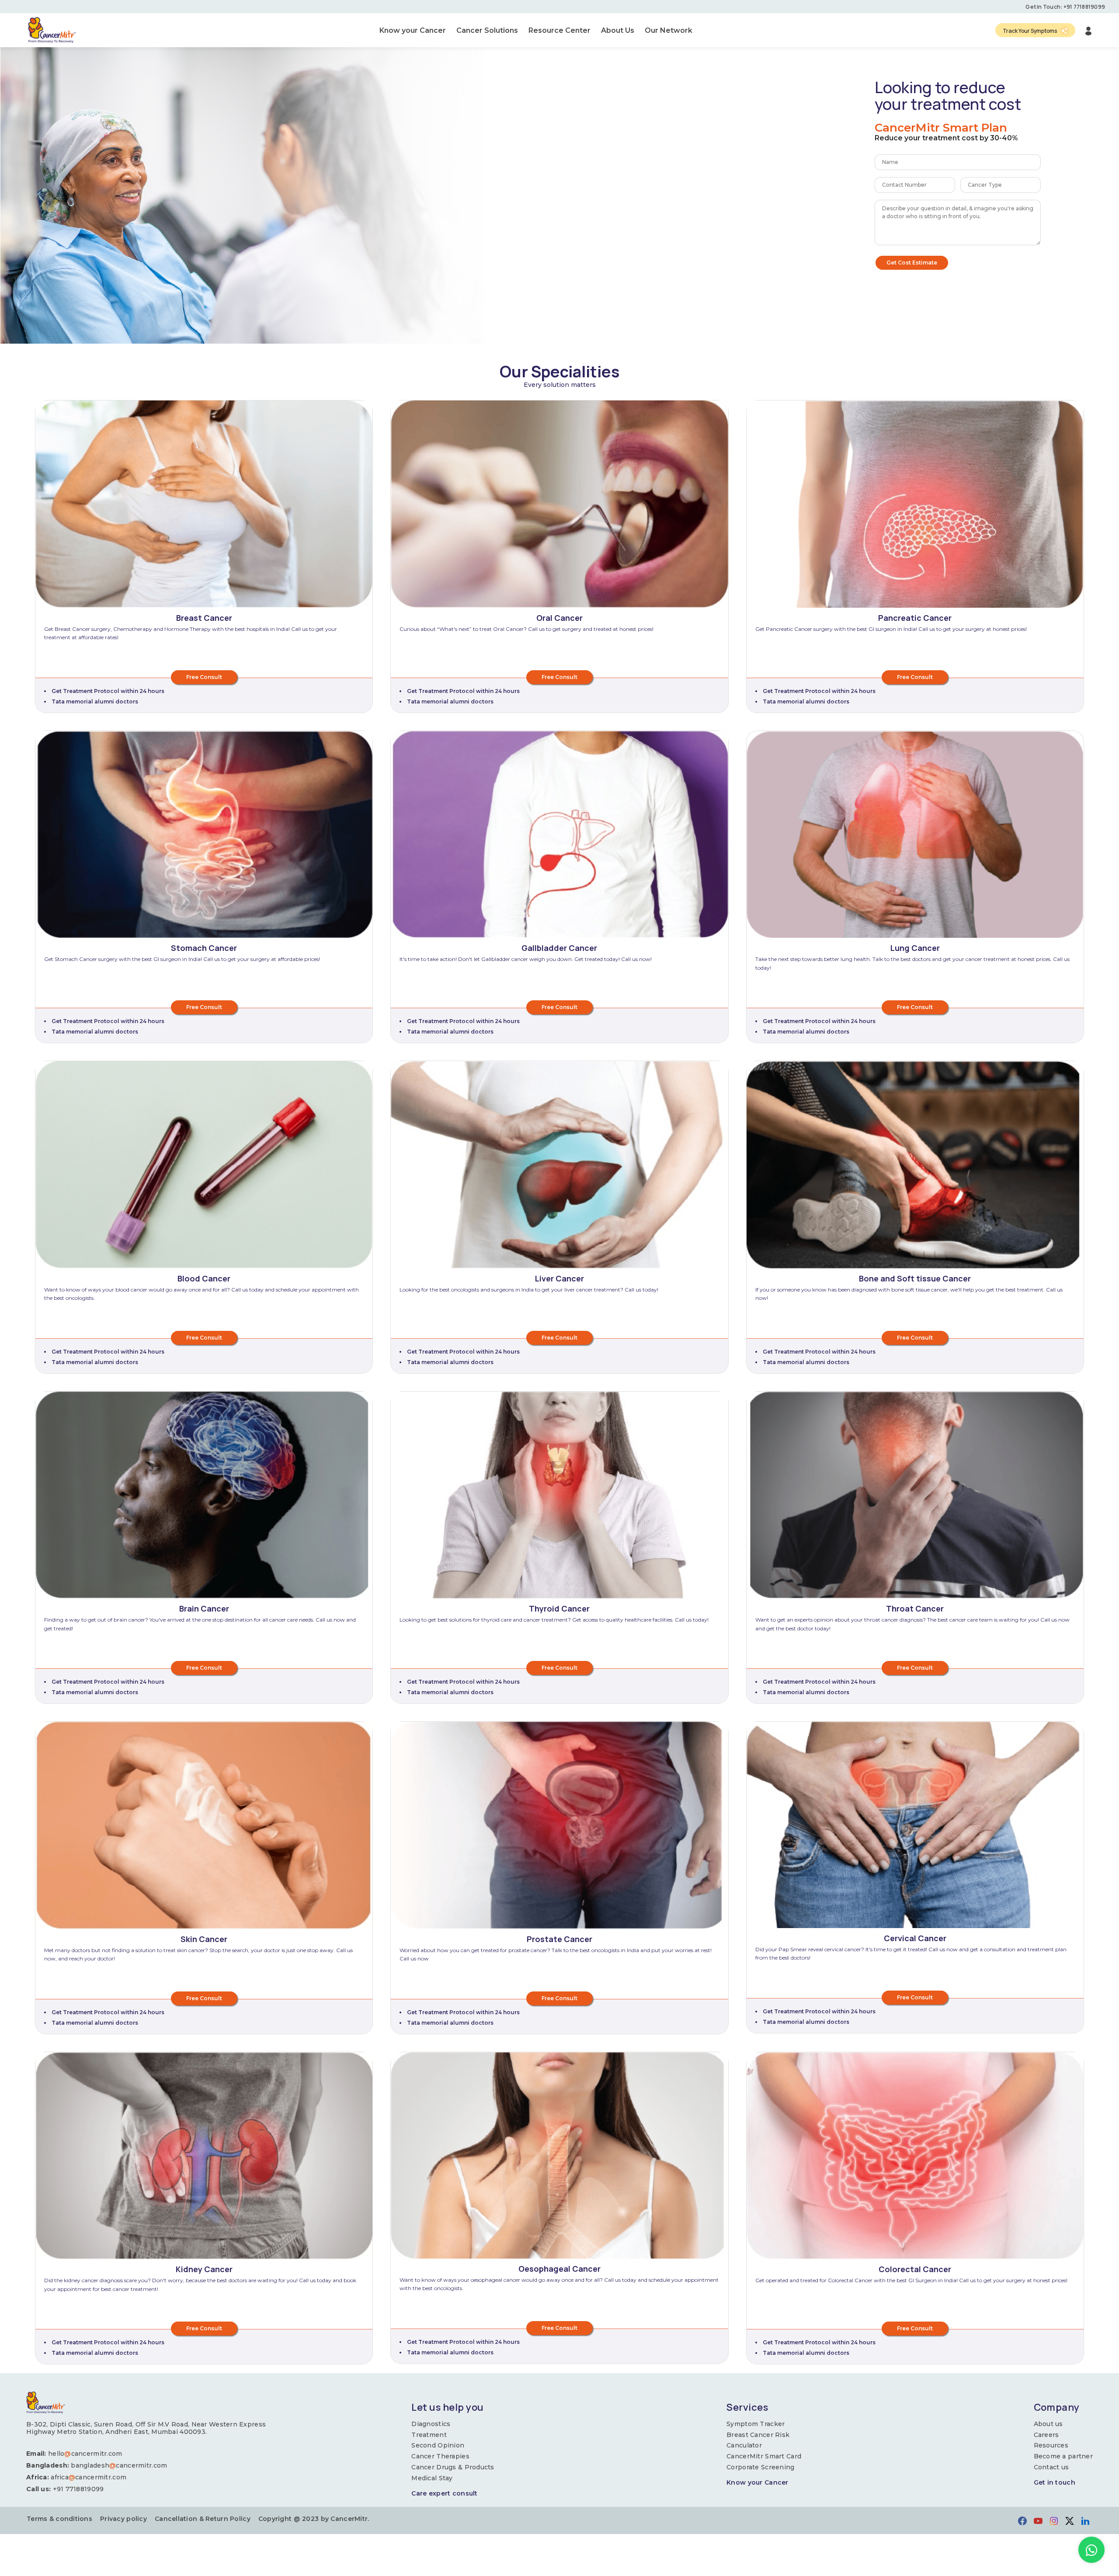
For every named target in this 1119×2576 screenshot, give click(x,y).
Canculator (744, 2445)
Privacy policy (123, 2519)
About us (1048, 2424)
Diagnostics (431, 2424)
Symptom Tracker (756, 2424)
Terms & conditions (59, 2519)
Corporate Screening (760, 2467)
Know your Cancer (757, 2483)
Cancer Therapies (440, 2456)
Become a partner (1063, 2456)
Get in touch (1055, 2483)
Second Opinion (438, 2445)
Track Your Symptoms (1030, 31)
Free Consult (204, 677)
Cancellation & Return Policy (203, 2519)
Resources (1051, 2445)
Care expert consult (444, 2494)
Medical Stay (432, 2478)
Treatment (429, 2435)
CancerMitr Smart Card (764, 2456)
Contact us (1051, 2467)
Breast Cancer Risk (758, 2435)
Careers (1046, 2435)
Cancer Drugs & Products (453, 2467)
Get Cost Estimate (912, 263)
